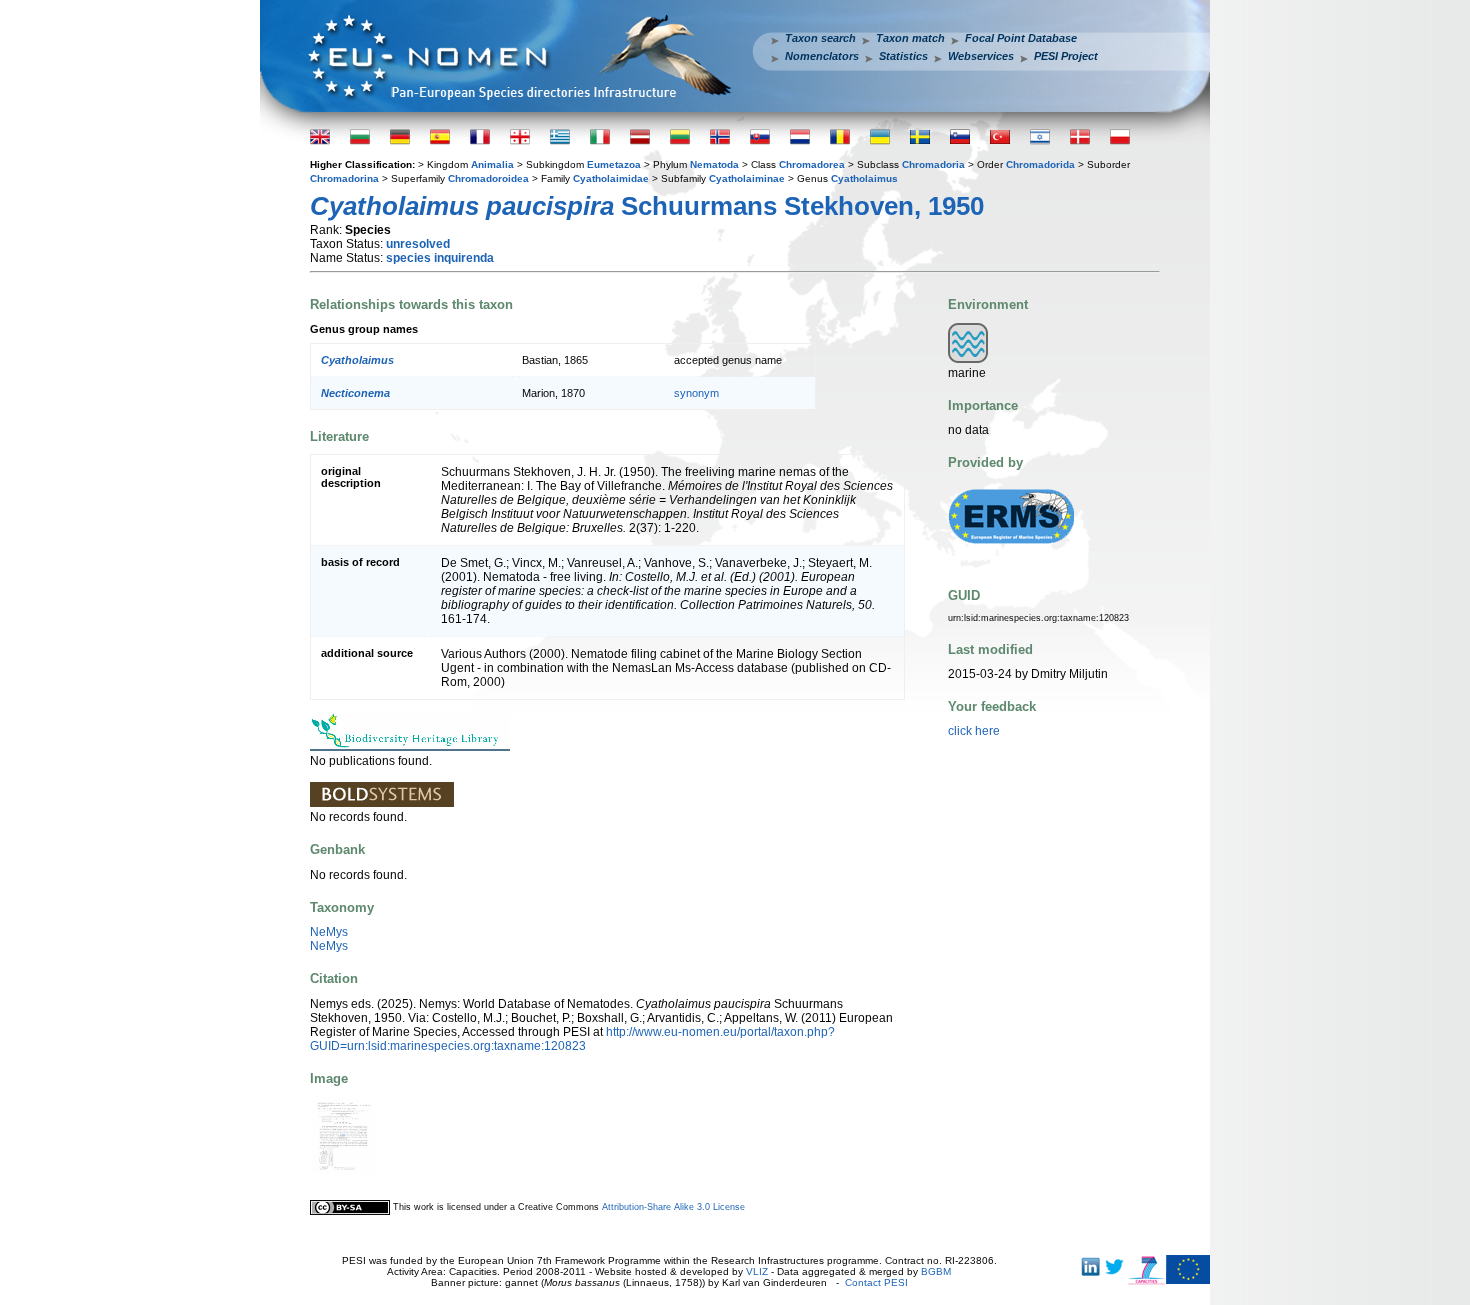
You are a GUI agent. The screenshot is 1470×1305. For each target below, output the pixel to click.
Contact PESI (876, 1282)
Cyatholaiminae (747, 178)
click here (974, 731)
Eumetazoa (614, 164)
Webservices (981, 56)
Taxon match (910, 38)
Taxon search (820, 38)
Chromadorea (812, 164)
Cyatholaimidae (611, 178)
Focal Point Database (1021, 38)
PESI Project (1066, 56)
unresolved (418, 244)
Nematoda (714, 164)
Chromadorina (344, 178)
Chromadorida (1040, 164)
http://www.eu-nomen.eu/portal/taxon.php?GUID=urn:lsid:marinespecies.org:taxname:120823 (572, 1039)
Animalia (492, 164)
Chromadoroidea (488, 178)
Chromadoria (933, 164)
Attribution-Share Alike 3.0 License (673, 1207)
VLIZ (757, 1271)
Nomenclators (822, 56)
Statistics (903, 56)
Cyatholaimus (864, 178)
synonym (696, 393)
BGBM (936, 1271)
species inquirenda (440, 258)
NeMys (329, 932)
